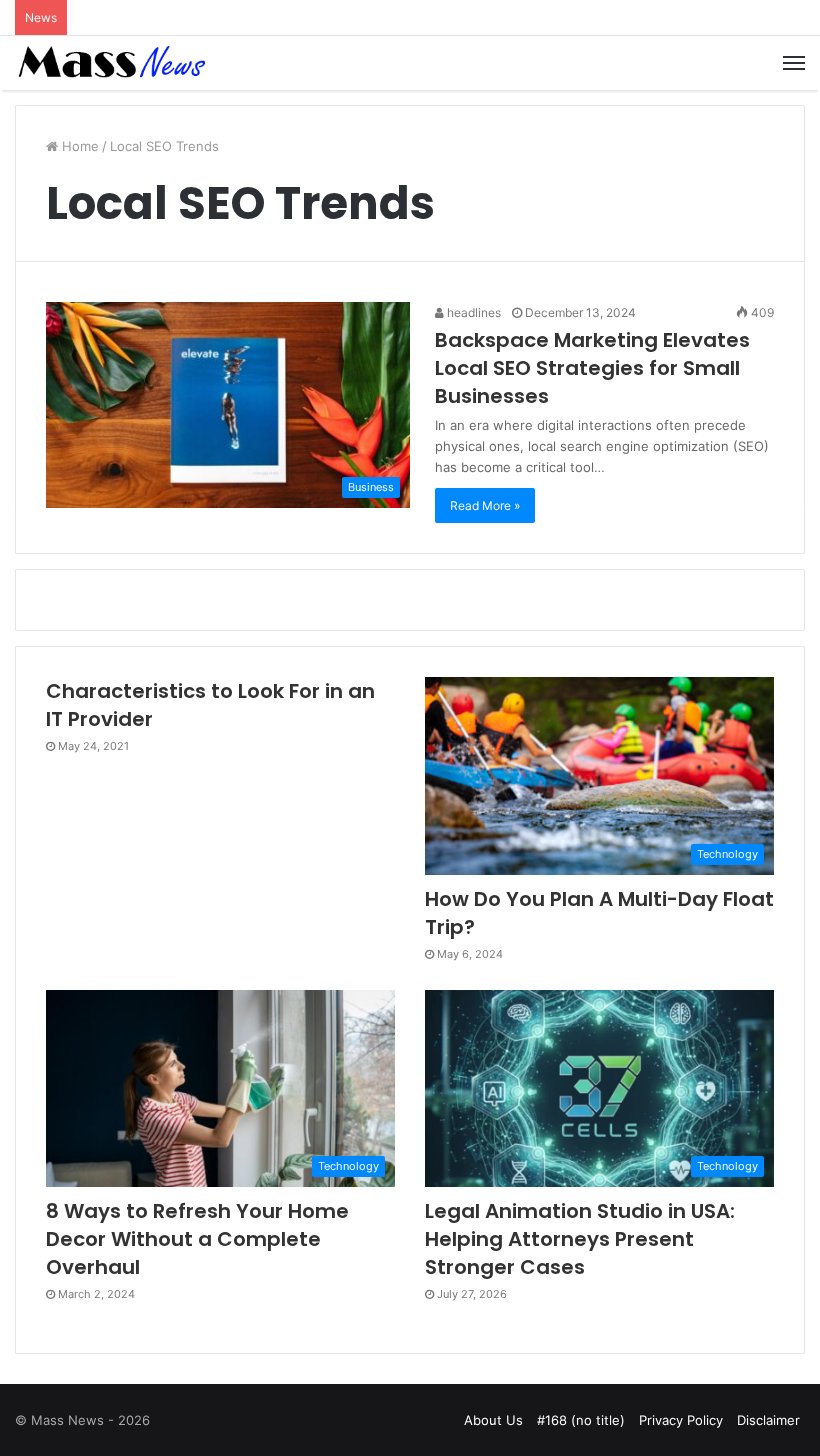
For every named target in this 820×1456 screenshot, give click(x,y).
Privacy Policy (681, 1420)
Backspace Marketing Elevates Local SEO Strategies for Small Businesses (592, 368)
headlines (472, 312)
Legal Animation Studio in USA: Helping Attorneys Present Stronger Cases (580, 1239)
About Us (493, 1420)
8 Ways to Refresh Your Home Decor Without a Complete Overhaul (197, 1239)
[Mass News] (110, 63)
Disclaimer (768, 1420)
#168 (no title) (581, 1420)
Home (78, 146)
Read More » (485, 505)
